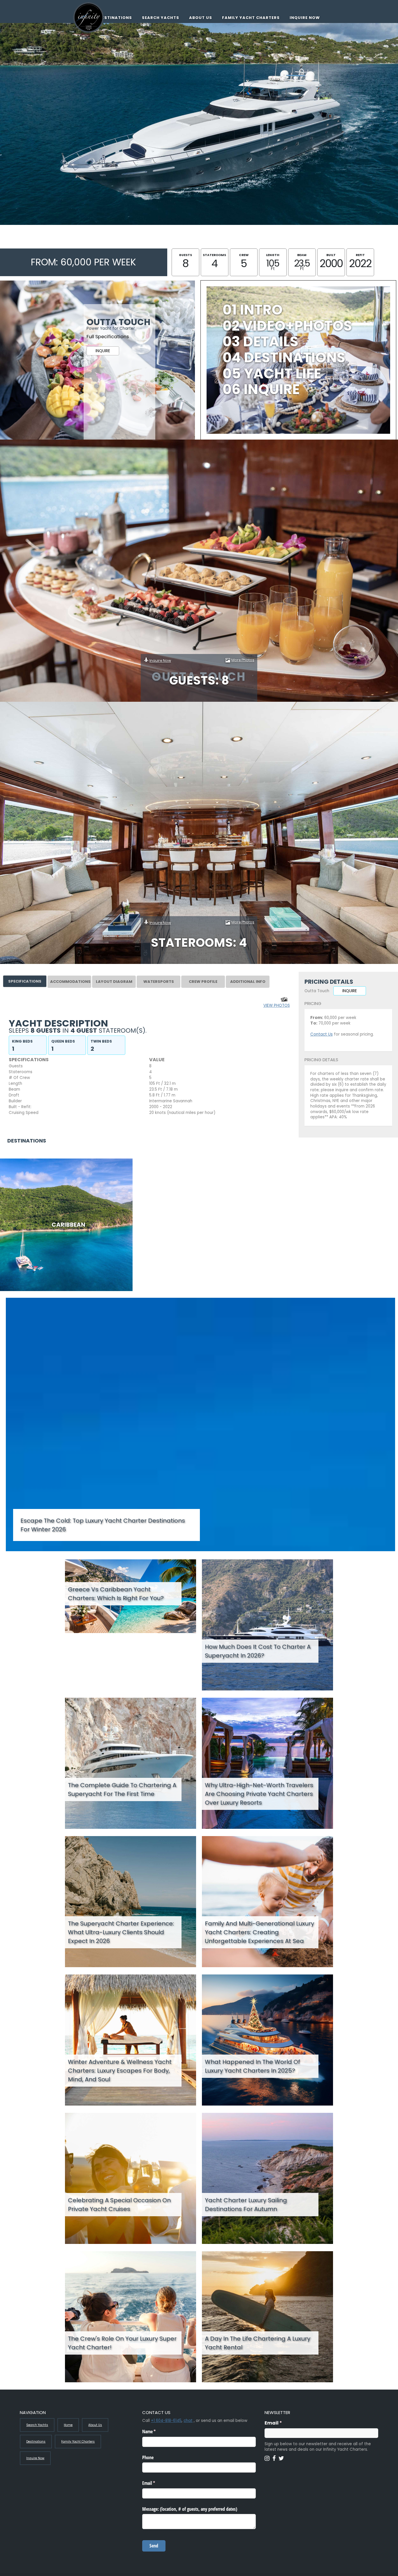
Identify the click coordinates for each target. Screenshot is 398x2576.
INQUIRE (103, 351)
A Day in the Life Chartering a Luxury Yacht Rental (258, 2343)
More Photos (243, 660)
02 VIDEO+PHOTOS (287, 326)
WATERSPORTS (159, 982)
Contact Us (322, 1034)
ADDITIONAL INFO (248, 982)
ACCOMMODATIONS (70, 982)
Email (285, 2423)
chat (188, 2421)
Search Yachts (161, 18)
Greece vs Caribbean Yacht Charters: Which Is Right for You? (116, 1594)
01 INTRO (253, 310)
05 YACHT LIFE (272, 374)
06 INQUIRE (261, 389)
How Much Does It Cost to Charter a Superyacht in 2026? (258, 1651)
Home (68, 2425)
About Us (201, 18)
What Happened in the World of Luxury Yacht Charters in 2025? (252, 2066)
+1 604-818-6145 (166, 2421)
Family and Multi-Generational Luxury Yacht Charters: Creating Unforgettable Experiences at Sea (259, 1932)
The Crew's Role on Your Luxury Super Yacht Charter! (122, 2343)
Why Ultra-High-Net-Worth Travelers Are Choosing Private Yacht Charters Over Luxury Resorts (259, 1794)
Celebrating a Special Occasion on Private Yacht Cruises (119, 2205)
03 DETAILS (260, 342)
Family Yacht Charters (251, 18)
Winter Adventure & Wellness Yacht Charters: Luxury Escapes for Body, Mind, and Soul (120, 2071)
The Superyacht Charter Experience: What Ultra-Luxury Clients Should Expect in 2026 (121, 1932)
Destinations (115, 18)
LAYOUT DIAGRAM (114, 982)
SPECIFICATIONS (25, 981)
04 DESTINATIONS (284, 358)
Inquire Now (305, 18)
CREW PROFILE (203, 982)
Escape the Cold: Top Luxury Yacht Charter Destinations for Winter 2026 (103, 1525)
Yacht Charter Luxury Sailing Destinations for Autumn (246, 2205)
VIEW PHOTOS (277, 1005)
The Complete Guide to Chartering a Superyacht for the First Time (122, 1789)
